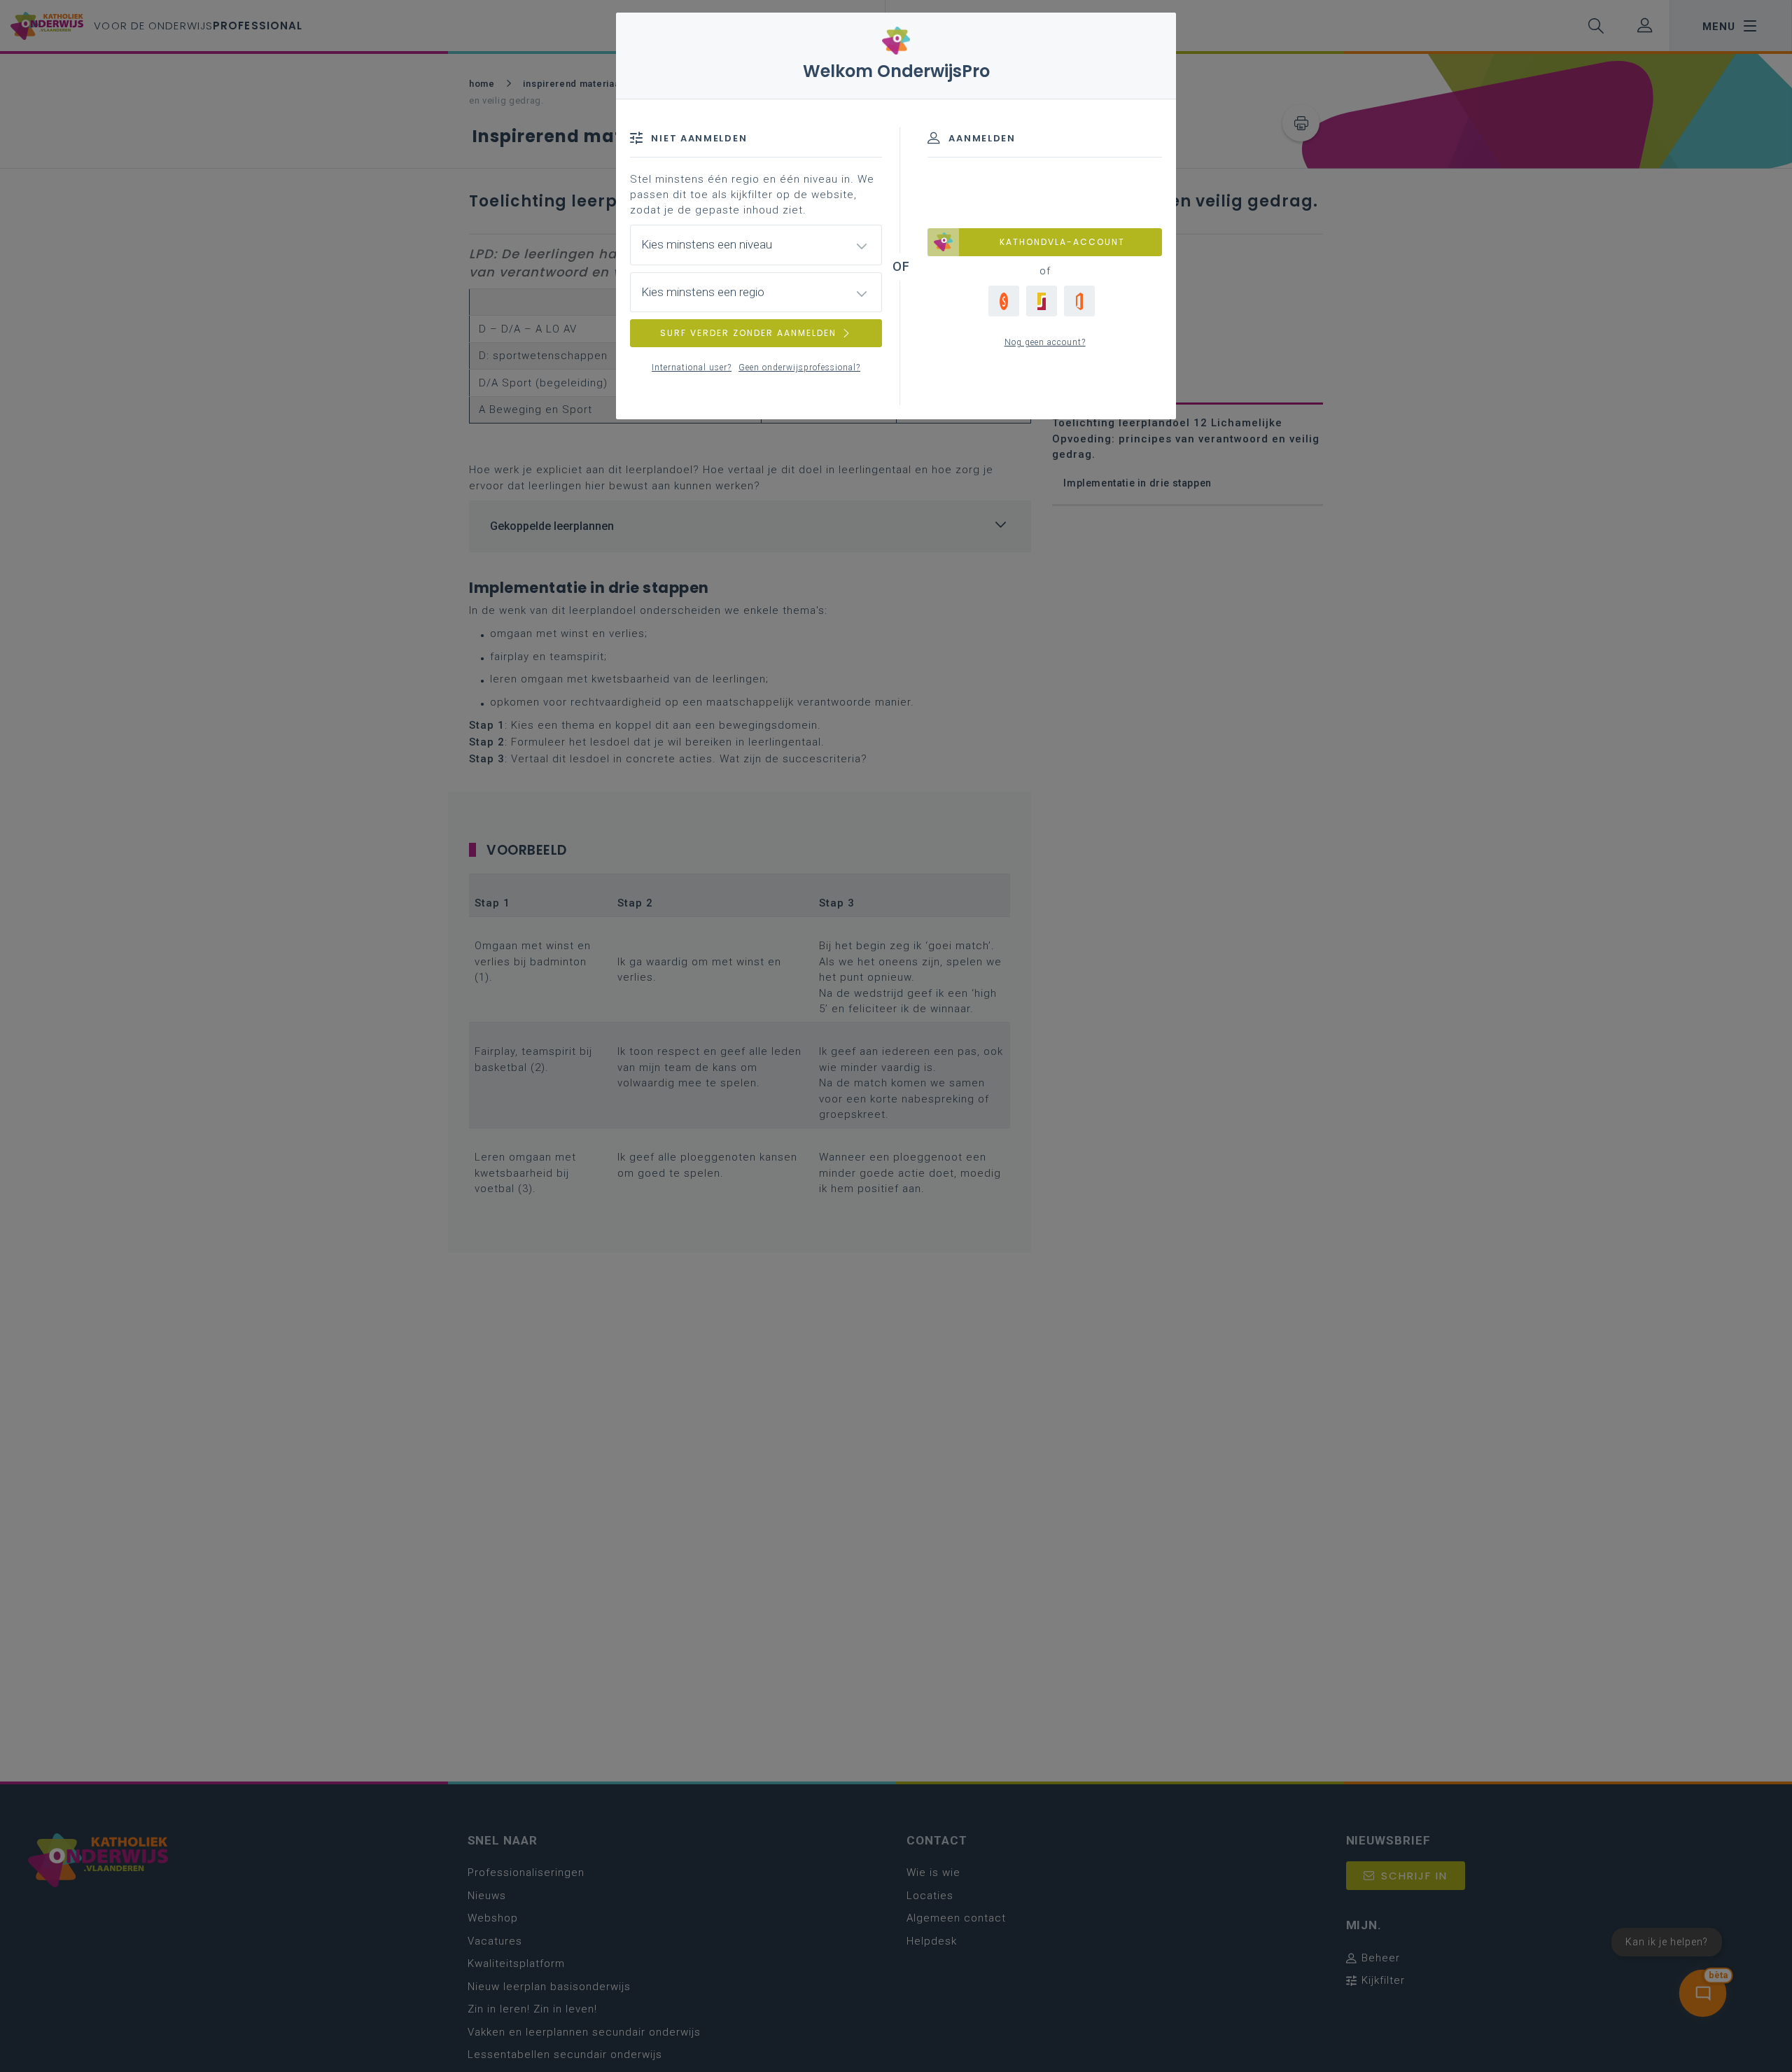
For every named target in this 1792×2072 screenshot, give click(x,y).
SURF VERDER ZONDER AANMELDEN (748, 333)
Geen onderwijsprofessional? (799, 367)
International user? (692, 367)
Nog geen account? (1045, 342)
